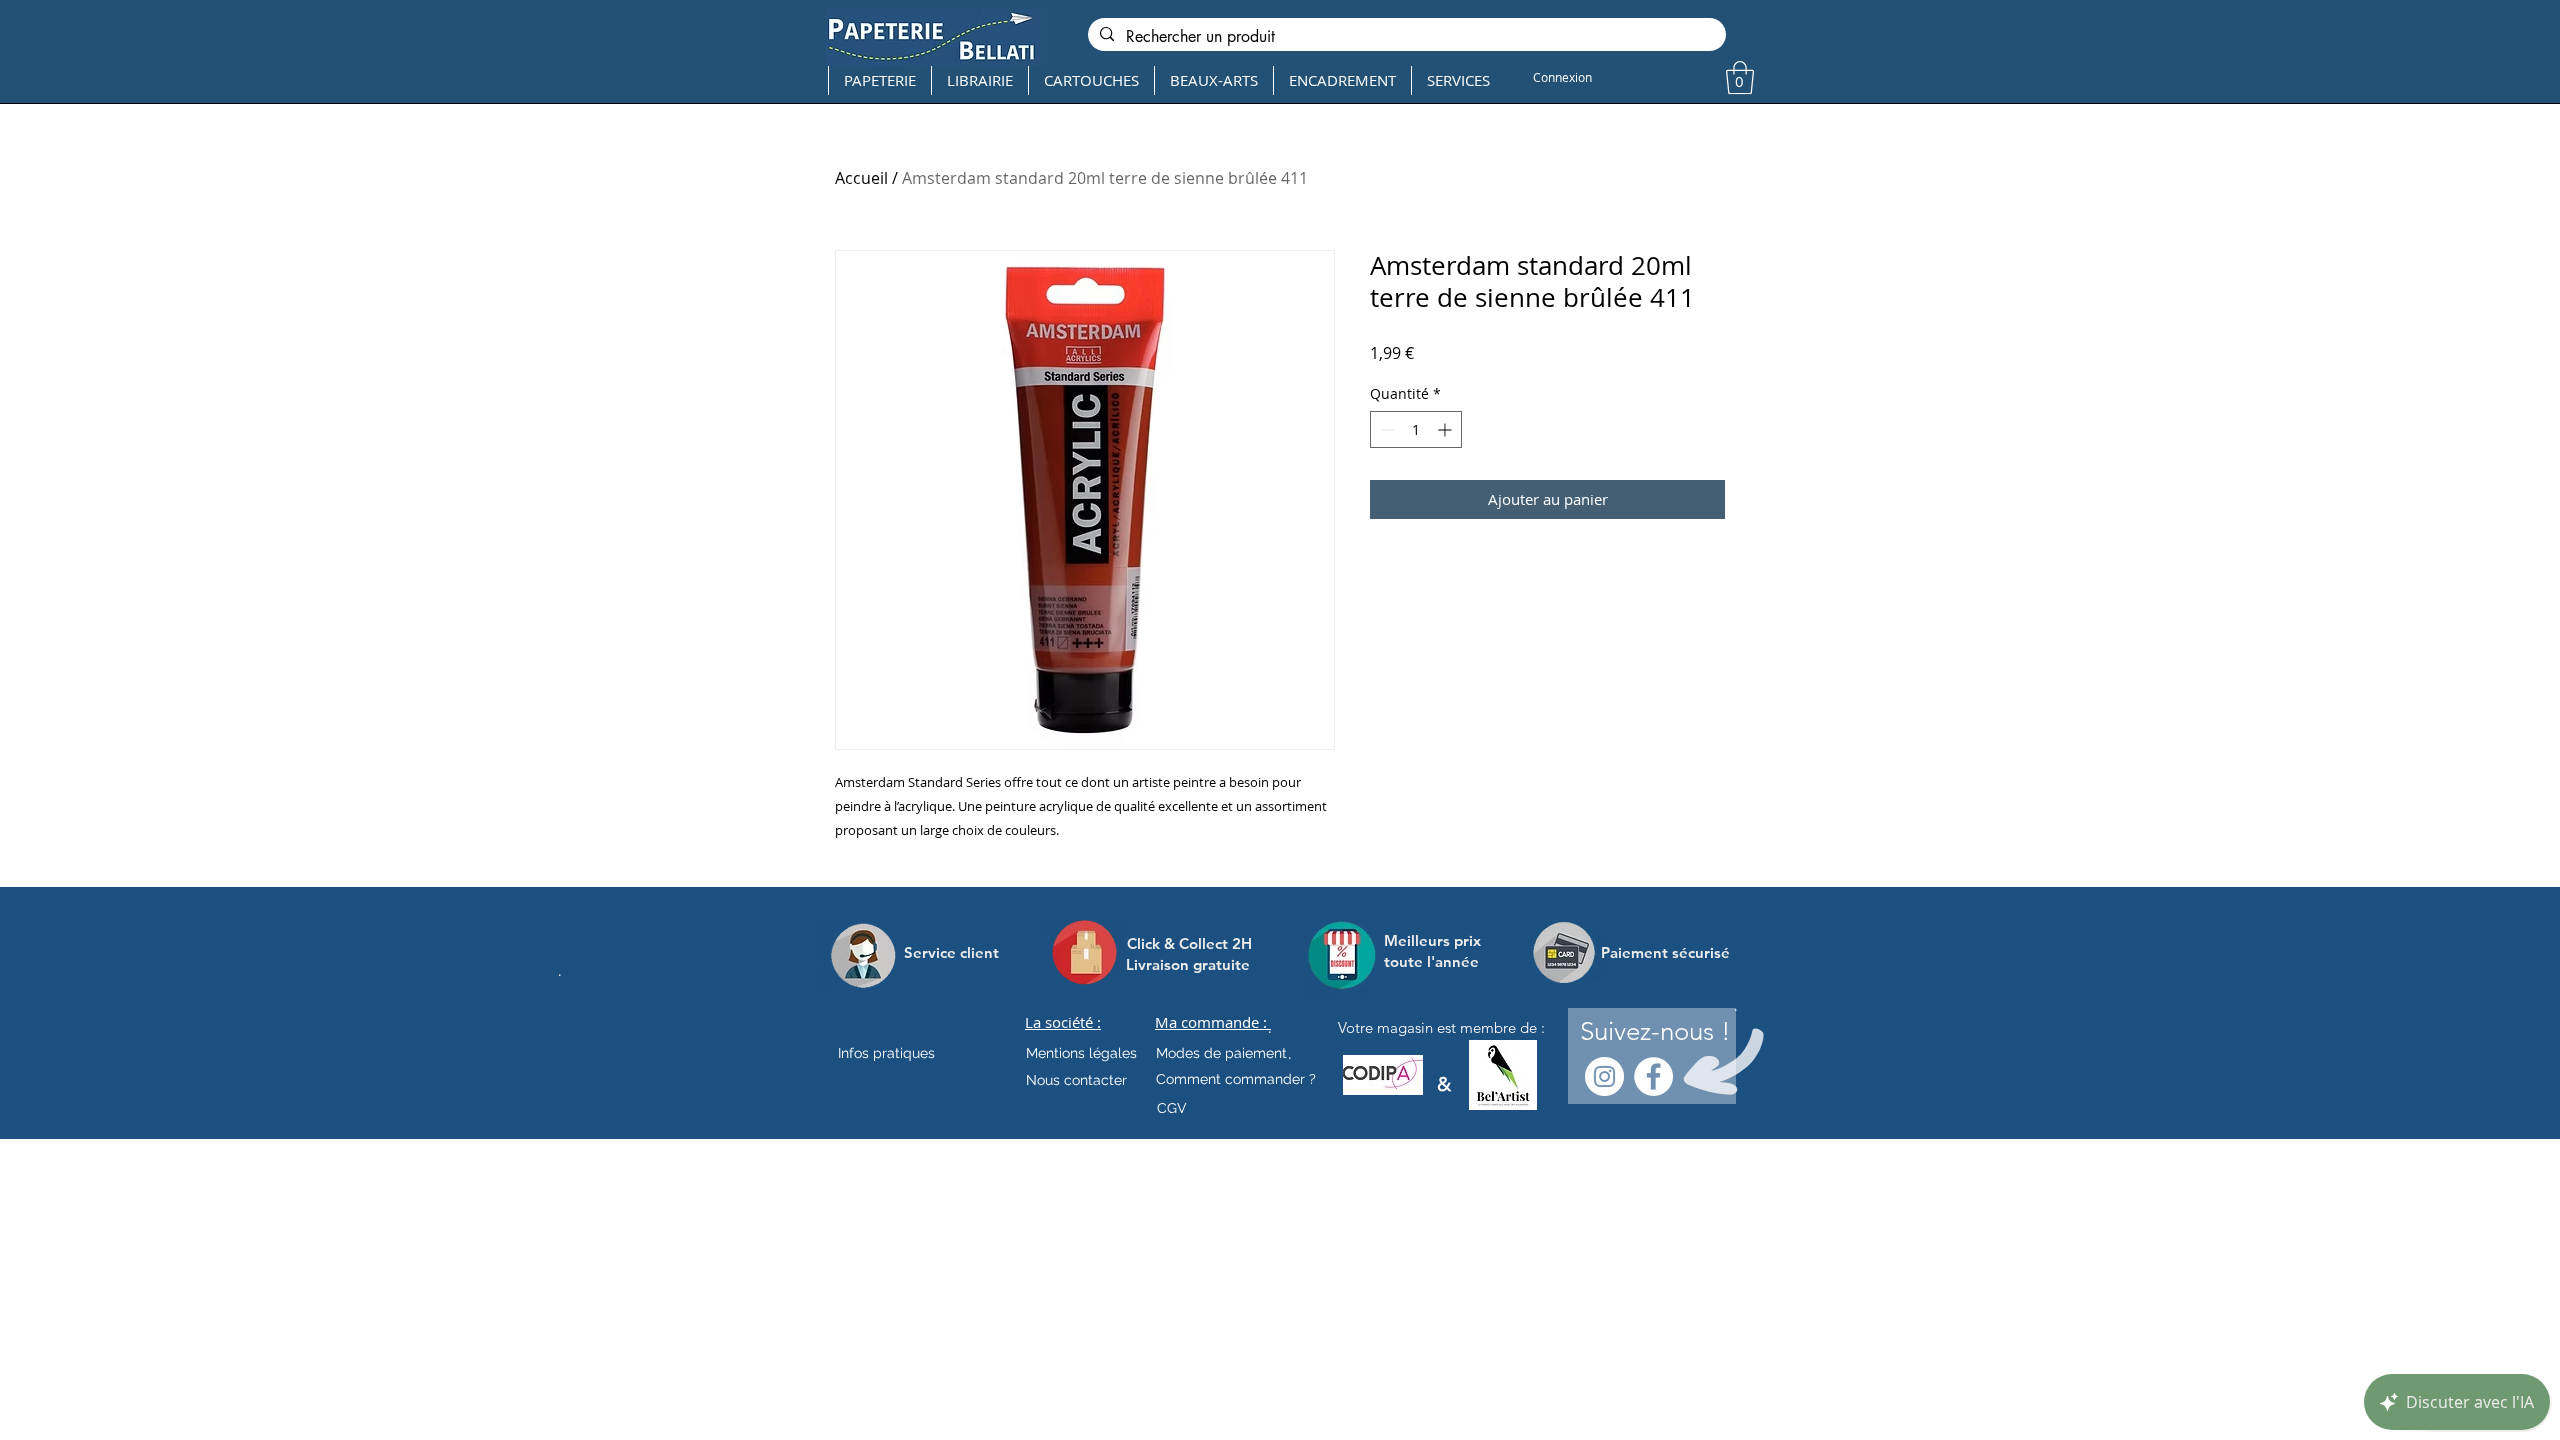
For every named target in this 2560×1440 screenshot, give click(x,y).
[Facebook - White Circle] (1653, 1076)
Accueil (861, 178)
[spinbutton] (1416, 429)
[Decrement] (1385, 429)
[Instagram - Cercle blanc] (1604, 1076)
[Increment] (1446, 429)
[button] (1740, 77)
